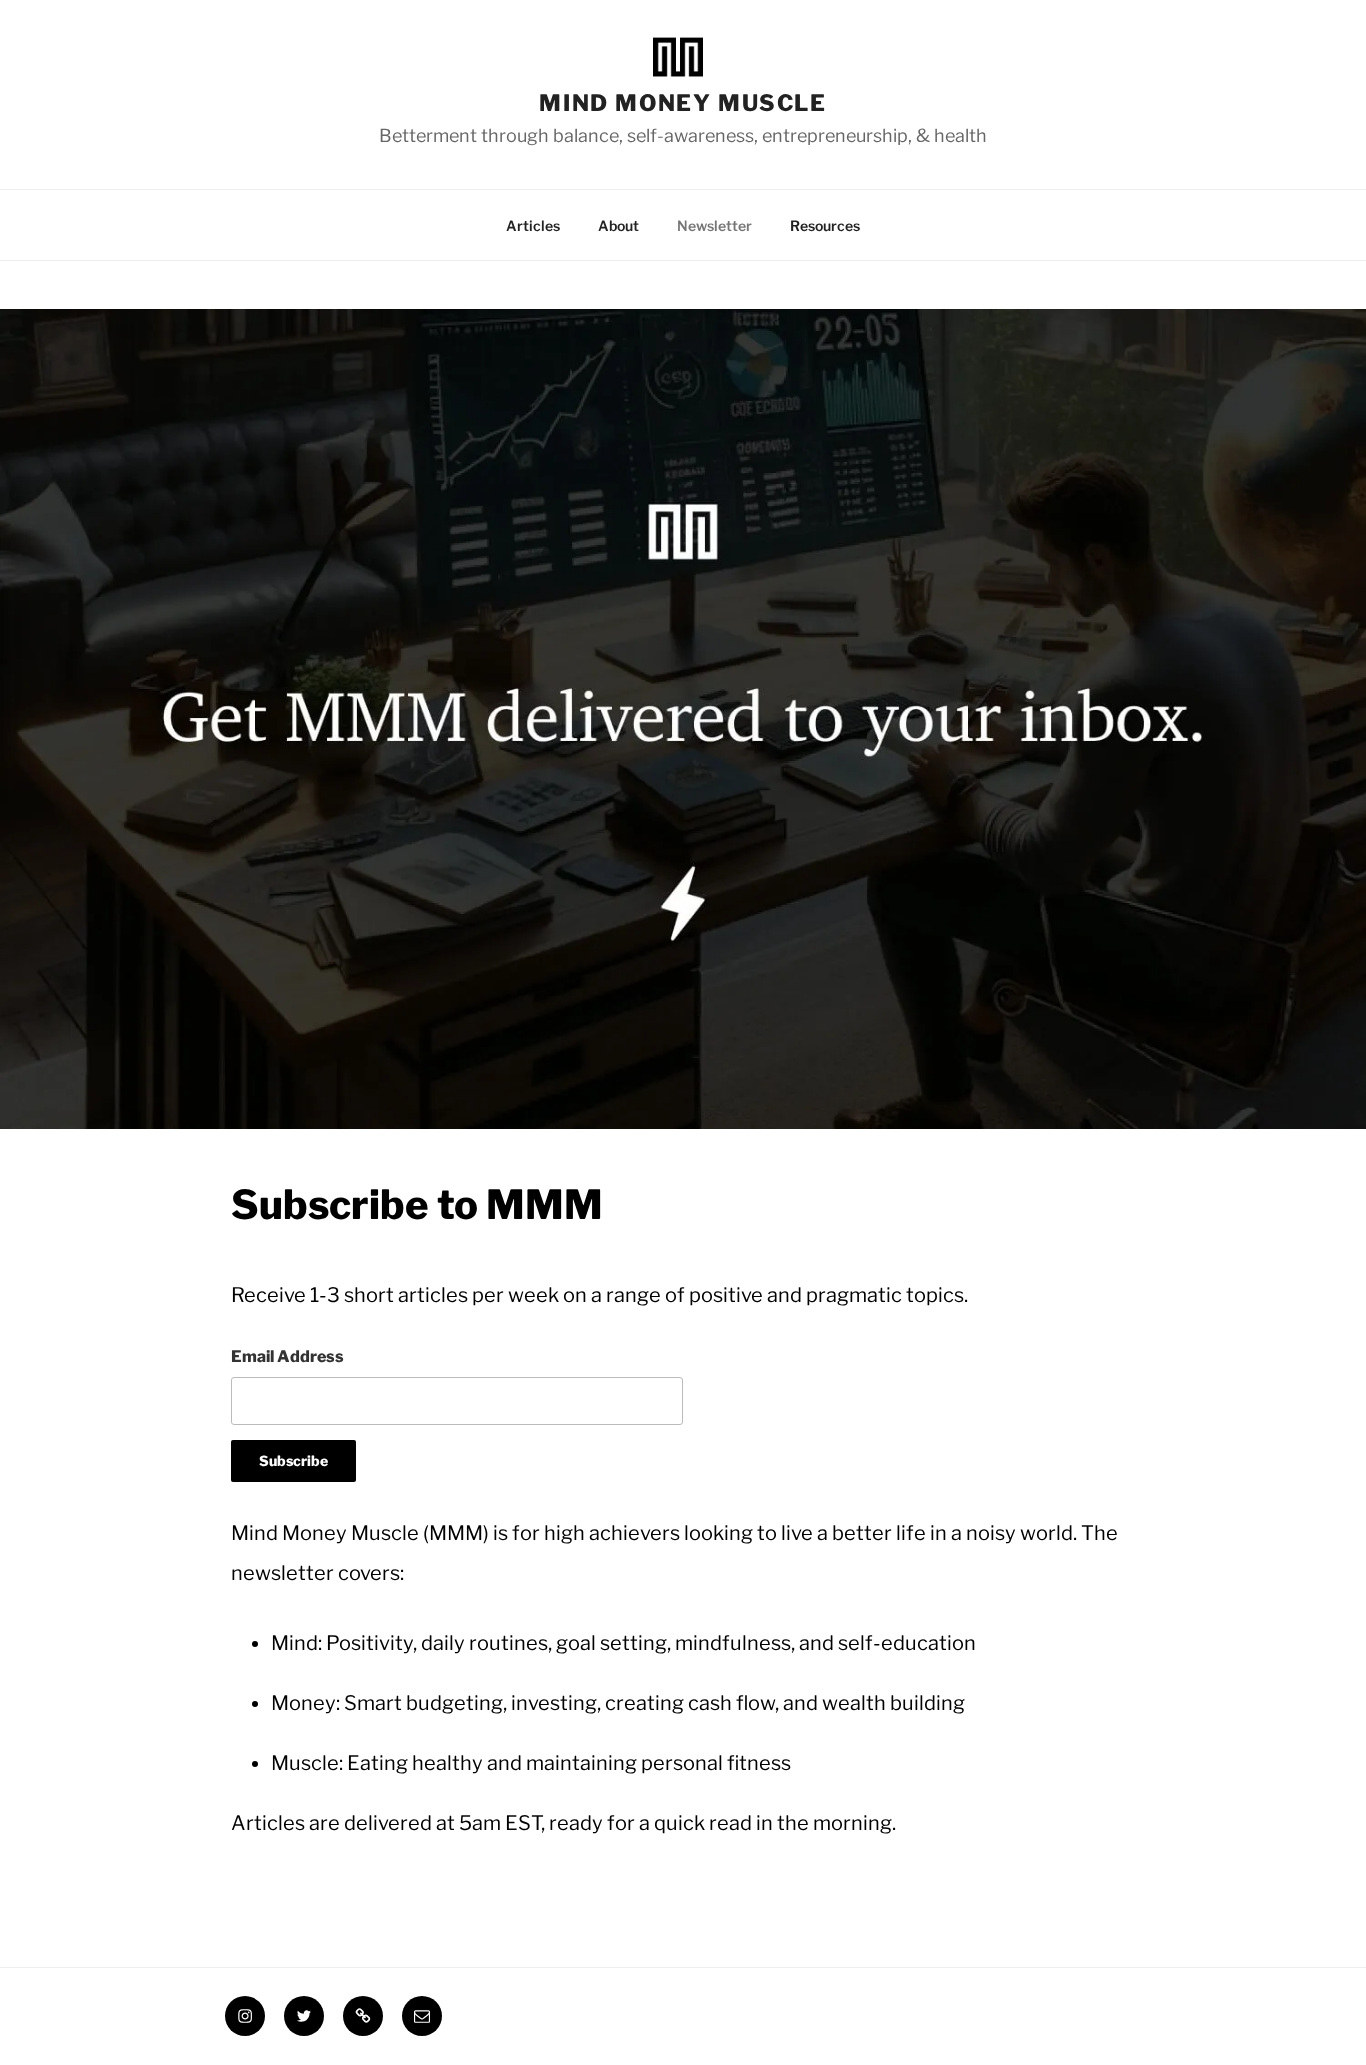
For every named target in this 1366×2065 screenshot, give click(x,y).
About (618, 225)
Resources (825, 225)
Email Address (287, 1356)
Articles (533, 225)
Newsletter (714, 225)
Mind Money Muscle (682, 102)
